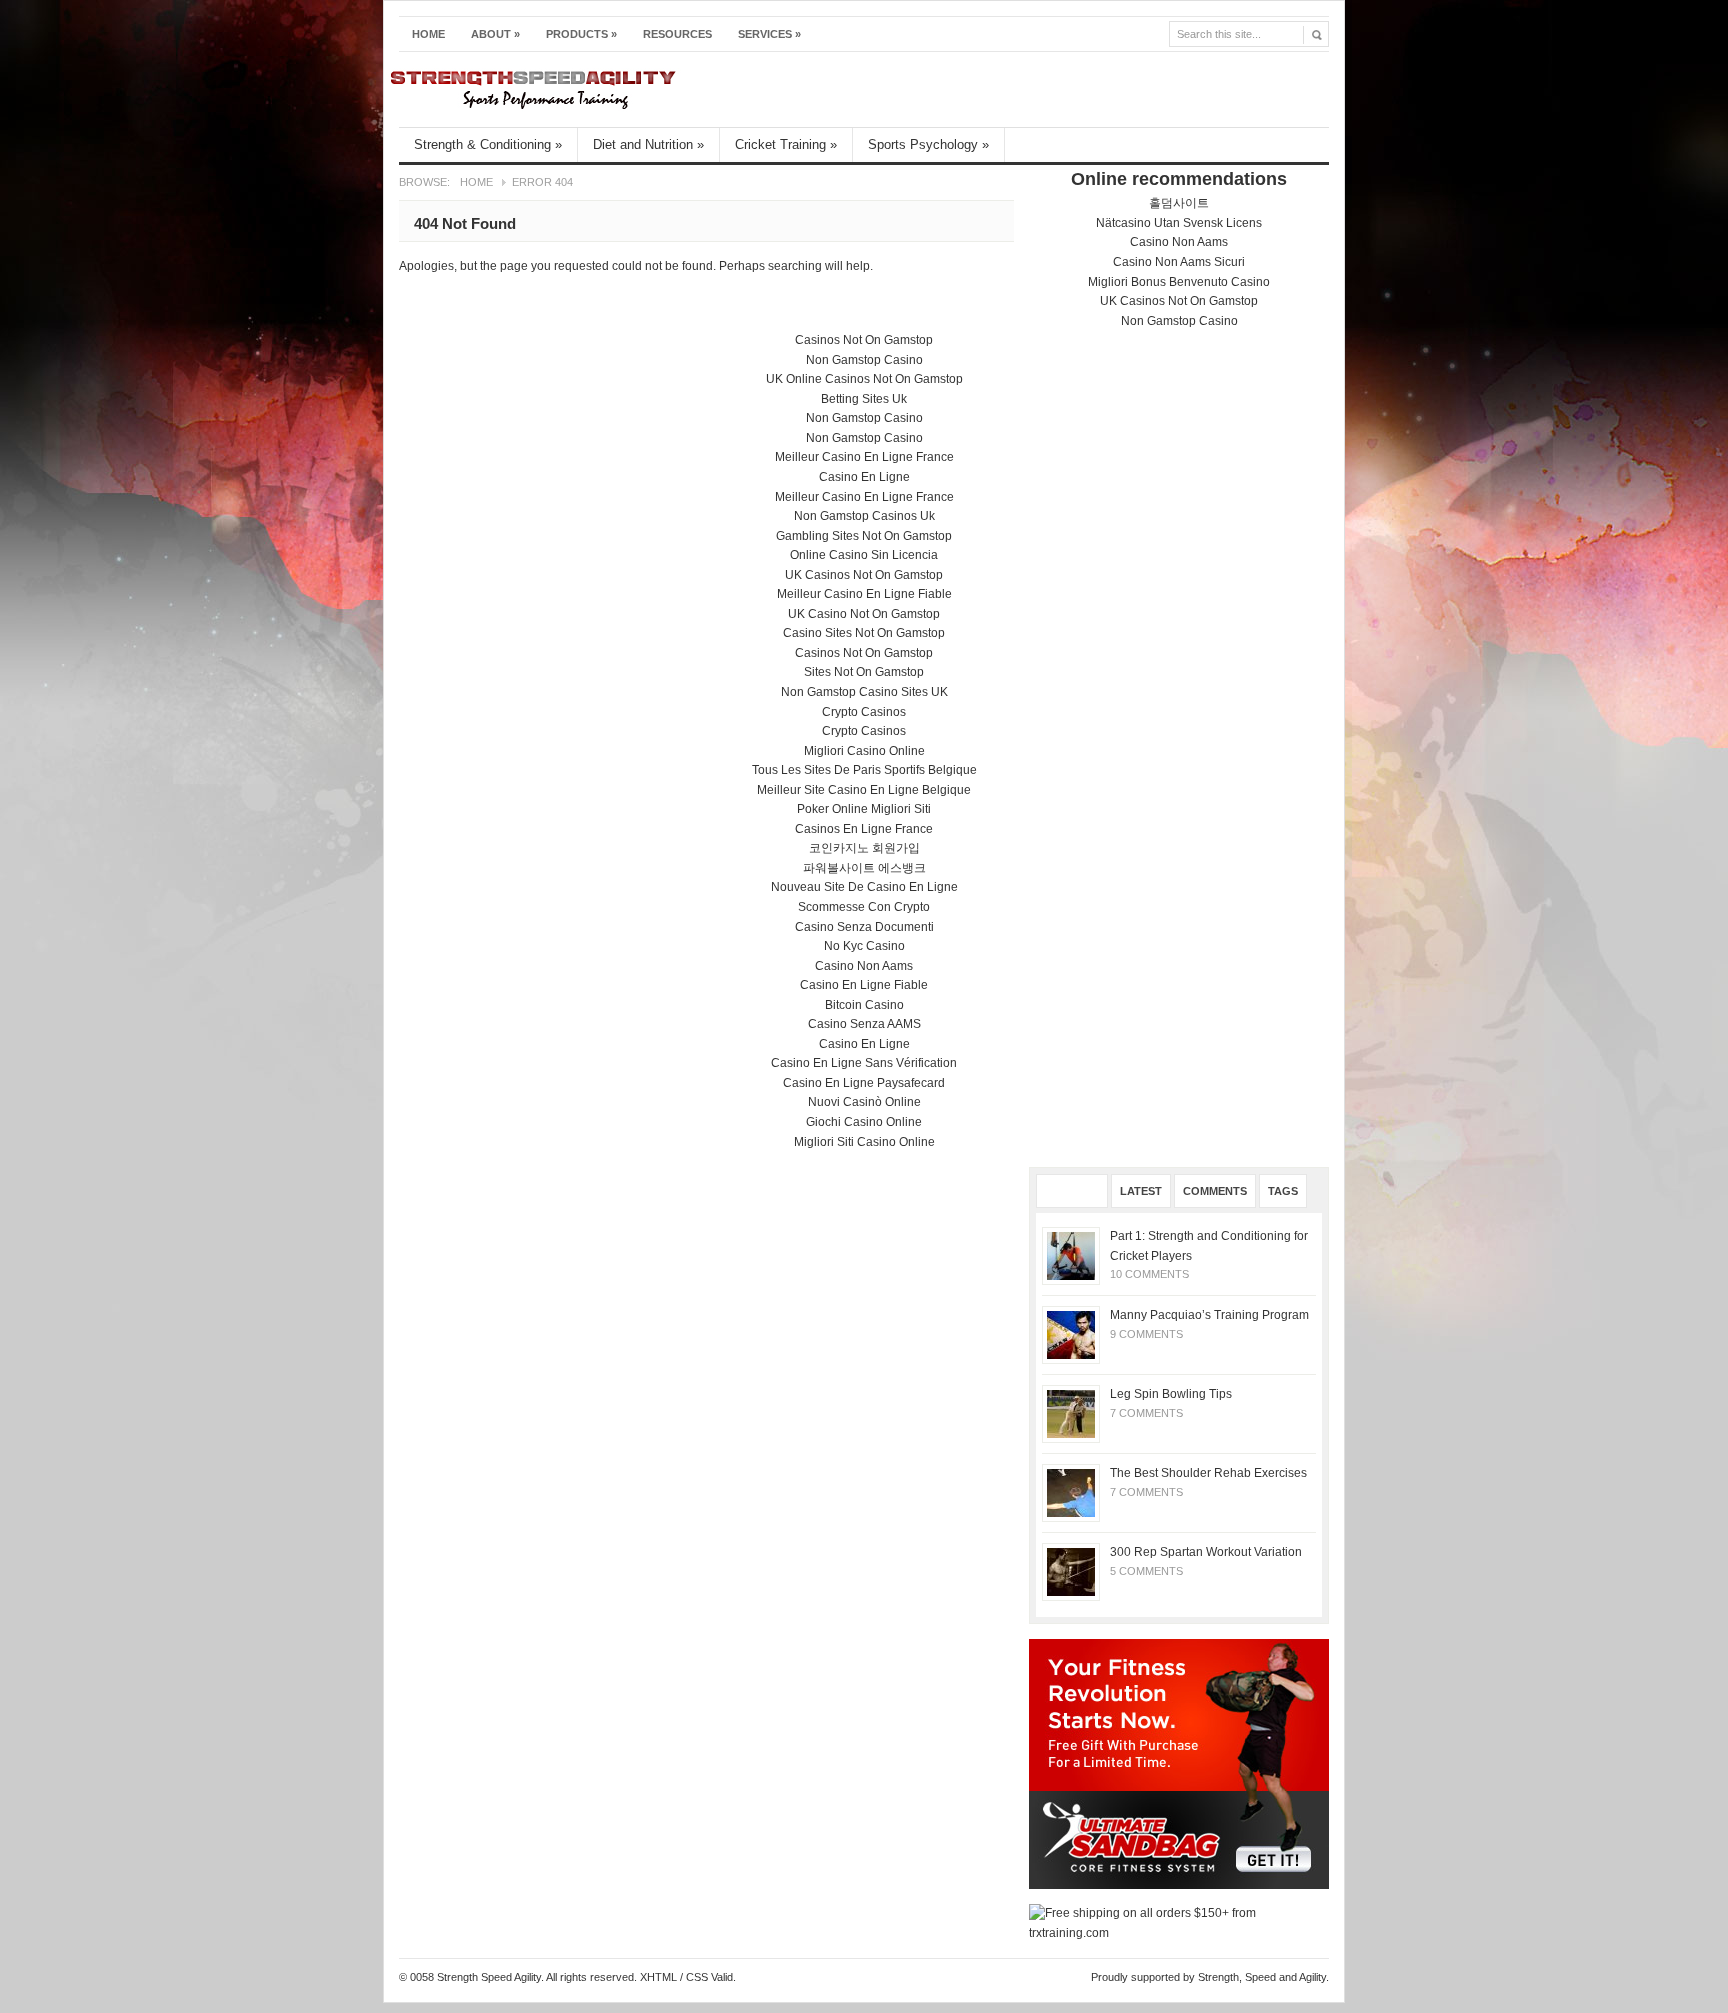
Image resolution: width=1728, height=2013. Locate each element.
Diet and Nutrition (648, 144)
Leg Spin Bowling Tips (1171, 1394)
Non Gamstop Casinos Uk (864, 516)
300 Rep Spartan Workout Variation (1206, 1552)
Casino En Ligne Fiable (864, 985)
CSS (697, 1977)
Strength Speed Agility (850, 89)
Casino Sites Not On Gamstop (864, 633)
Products (581, 34)
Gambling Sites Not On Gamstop (864, 536)
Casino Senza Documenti (864, 927)
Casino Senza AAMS (864, 1024)
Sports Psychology (928, 144)
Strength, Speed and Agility (1262, 1977)
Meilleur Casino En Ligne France (864, 457)
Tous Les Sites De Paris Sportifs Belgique (864, 770)
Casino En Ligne (864, 477)
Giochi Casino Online (864, 1122)
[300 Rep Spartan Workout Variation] (1071, 1572)
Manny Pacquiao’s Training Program (1209, 1315)
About (495, 34)
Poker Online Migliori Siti (864, 809)
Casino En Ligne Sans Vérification (864, 1063)
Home (428, 34)
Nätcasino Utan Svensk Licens (1179, 223)
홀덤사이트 (1179, 203)
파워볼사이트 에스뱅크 (864, 868)
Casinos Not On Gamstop (864, 340)
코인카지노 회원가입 (864, 848)
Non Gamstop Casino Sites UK (864, 692)
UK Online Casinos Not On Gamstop (864, 379)
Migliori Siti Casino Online (864, 1142)
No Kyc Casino (864, 946)
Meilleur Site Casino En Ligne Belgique (864, 790)
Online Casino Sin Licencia (864, 555)
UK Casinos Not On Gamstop (1179, 301)
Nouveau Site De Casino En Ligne (864, 887)
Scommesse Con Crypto (864, 907)
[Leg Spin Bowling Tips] (1071, 1414)
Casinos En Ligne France (864, 829)
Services (769, 34)
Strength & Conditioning (488, 144)
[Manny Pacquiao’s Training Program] (1071, 1335)
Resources (677, 34)
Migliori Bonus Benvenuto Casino (1179, 282)
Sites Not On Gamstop (864, 672)
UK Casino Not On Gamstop (864, 614)
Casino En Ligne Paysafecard (864, 1083)
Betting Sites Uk (864, 399)
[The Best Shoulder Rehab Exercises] (1071, 1493)
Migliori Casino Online (864, 751)
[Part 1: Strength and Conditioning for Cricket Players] (1071, 1256)
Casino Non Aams (1179, 242)
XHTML (658, 1977)
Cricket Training (786, 144)
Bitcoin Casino (864, 1005)
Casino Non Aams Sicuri (1179, 262)
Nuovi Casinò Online (864, 1102)
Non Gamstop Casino (1179, 321)
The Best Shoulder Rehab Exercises (1208, 1473)
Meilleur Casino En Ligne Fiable (864, 594)
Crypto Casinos (864, 712)
